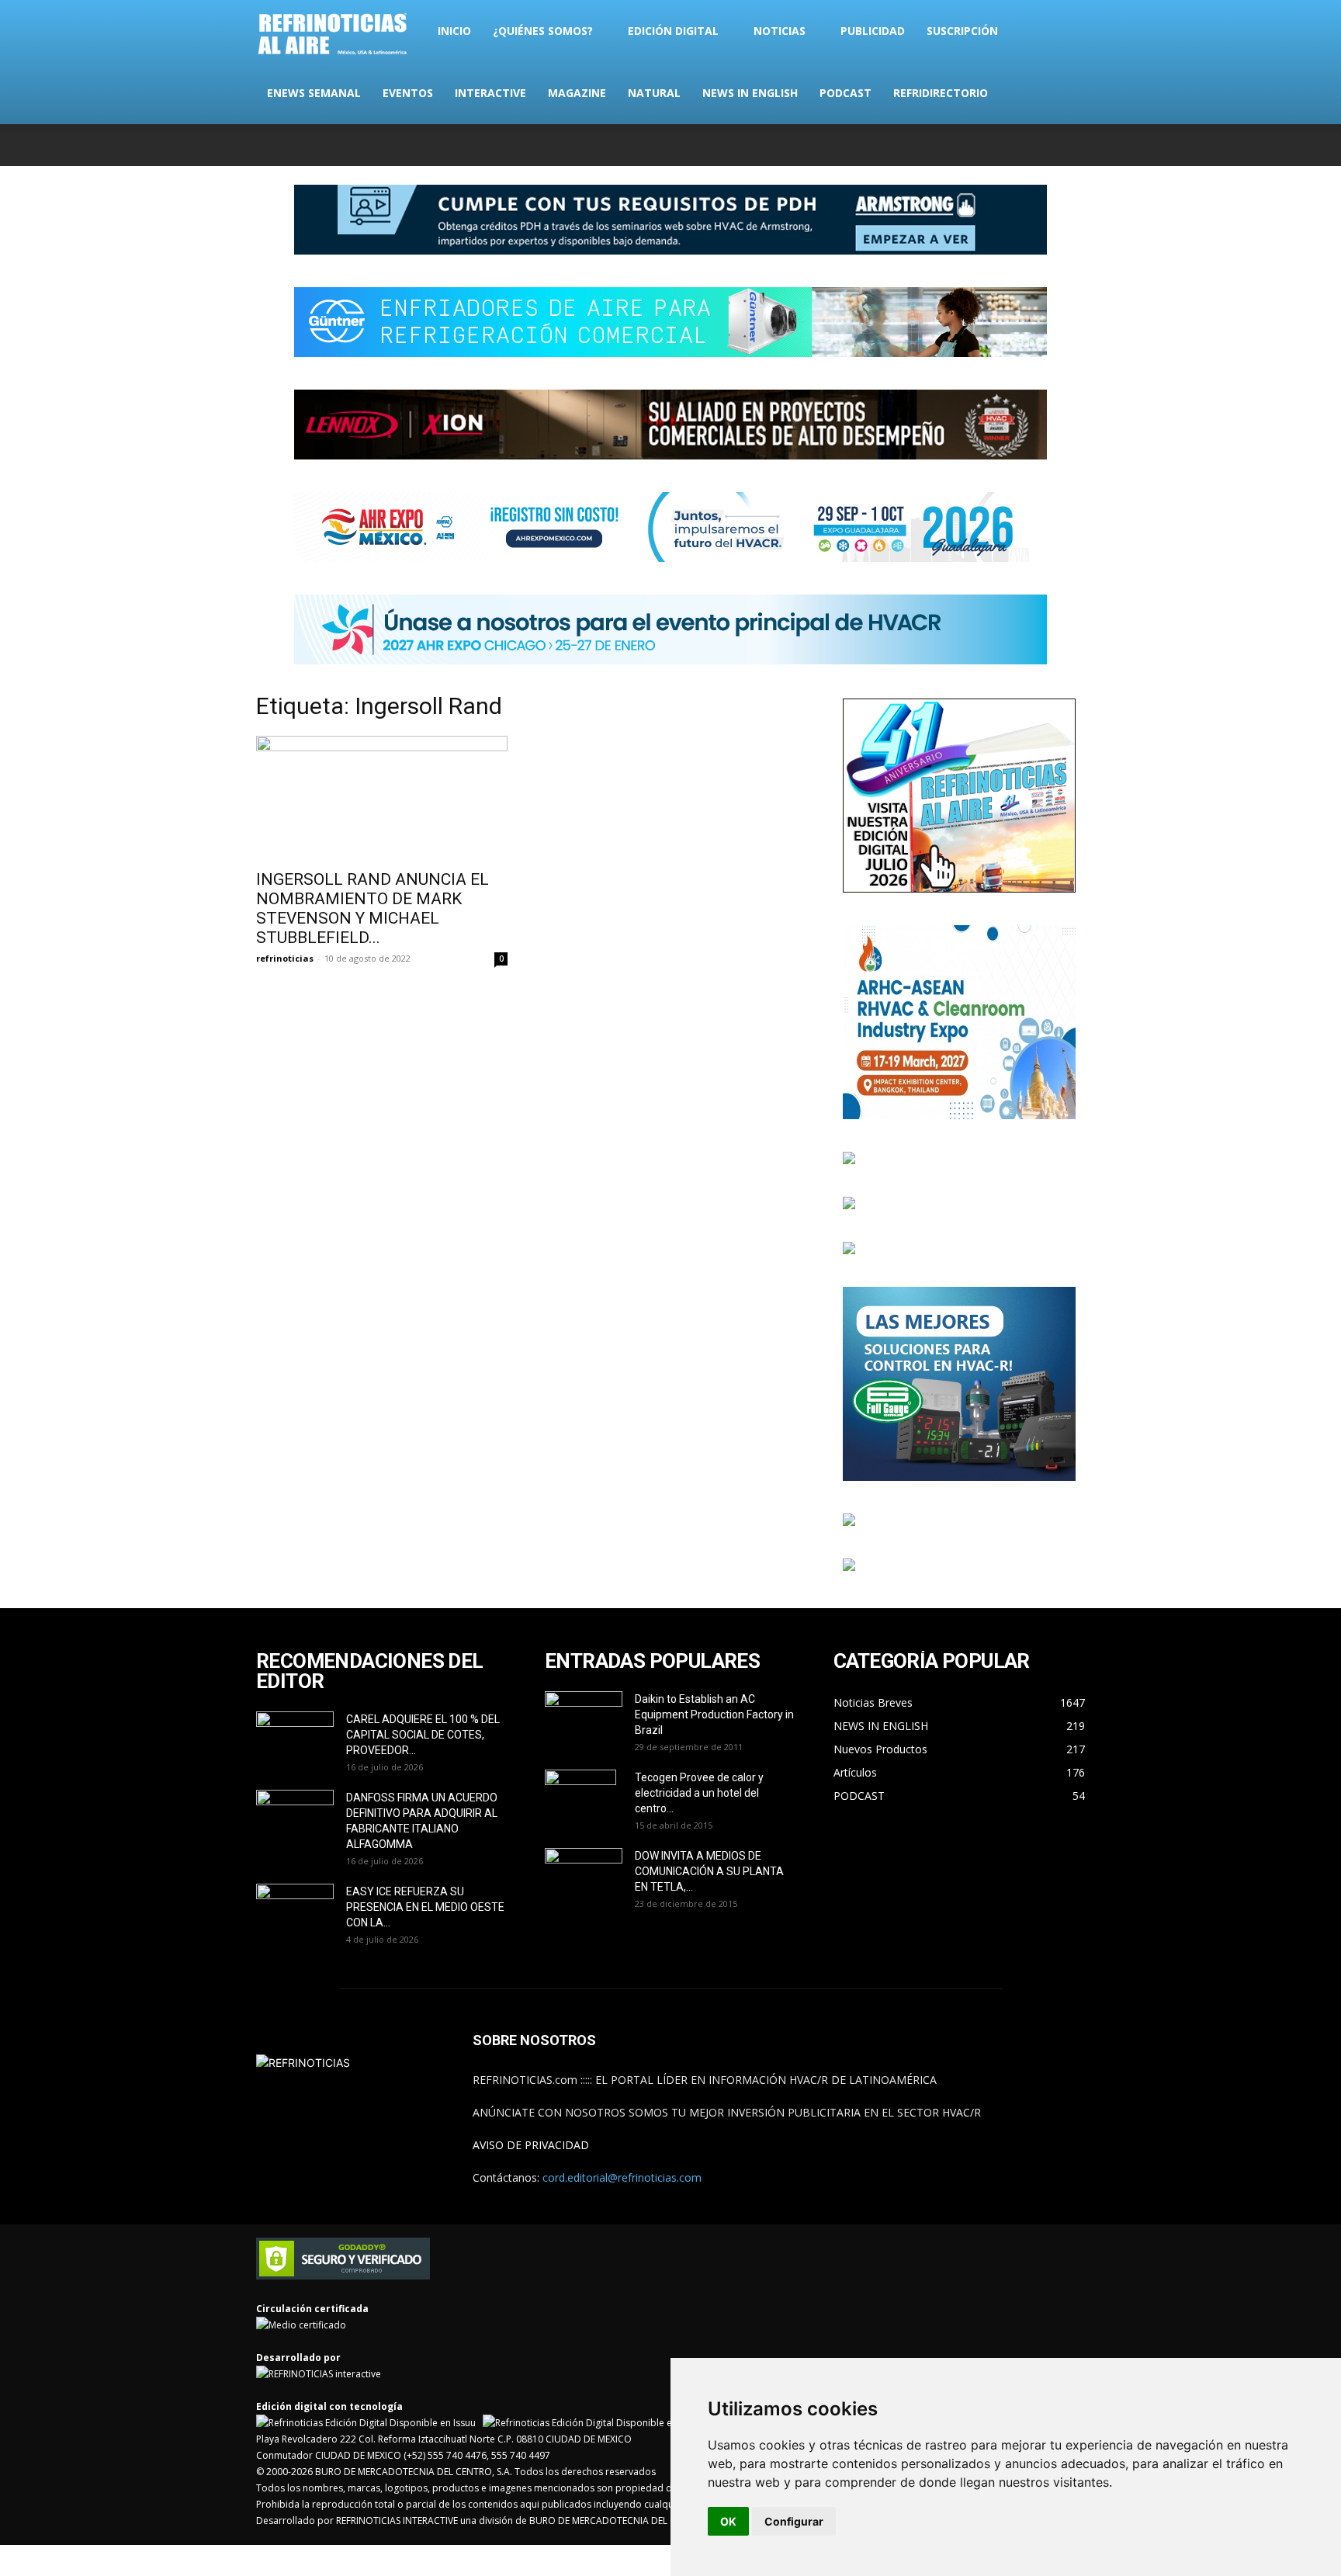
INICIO (454, 31)
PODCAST (845, 93)
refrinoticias (285, 958)
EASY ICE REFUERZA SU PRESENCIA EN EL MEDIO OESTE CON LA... (425, 1907)
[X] (1022, 145)
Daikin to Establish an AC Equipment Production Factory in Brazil (714, 1714)
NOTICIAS (780, 31)
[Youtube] (1073, 145)
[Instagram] (996, 145)
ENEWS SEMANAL (314, 93)
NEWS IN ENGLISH (750, 93)
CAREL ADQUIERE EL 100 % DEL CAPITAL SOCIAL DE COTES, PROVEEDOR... (423, 1735)
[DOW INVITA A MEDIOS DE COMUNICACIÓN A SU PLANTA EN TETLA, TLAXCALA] (584, 1871)
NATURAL (654, 93)
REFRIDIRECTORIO (941, 93)
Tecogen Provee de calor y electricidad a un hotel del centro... (699, 1793)
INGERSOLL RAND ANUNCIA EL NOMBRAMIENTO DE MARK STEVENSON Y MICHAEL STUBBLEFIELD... (372, 908)
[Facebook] (971, 145)
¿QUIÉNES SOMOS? (543, 31)
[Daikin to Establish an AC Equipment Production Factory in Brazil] (584, 1718)
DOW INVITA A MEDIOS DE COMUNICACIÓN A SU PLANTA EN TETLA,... (709, 1871)
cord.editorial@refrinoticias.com (622, 2177)
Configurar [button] (794, 2521)
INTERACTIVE (490, 93)
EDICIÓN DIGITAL (673, 31)
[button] (1066, 32)
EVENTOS (408, 93)
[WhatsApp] (1048, 145)
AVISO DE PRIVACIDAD (531, 2145)
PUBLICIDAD (873, 31)
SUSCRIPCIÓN (962, 31)
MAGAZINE (577, 93)
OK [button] (728, 2521)
